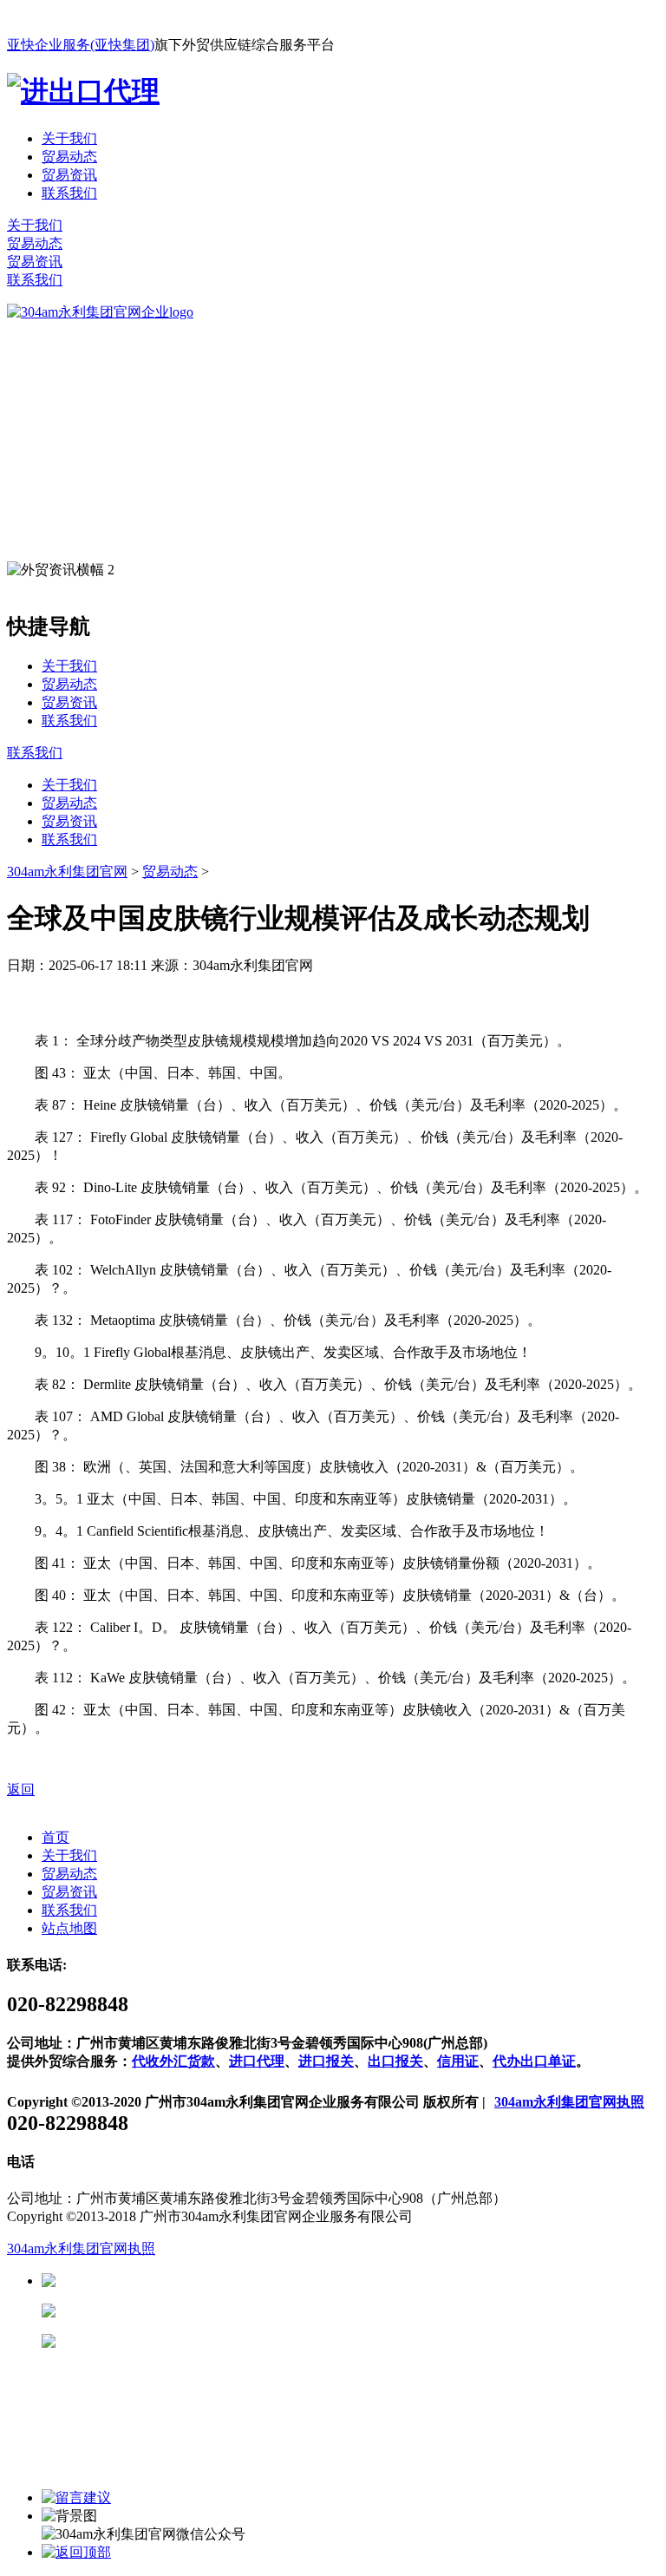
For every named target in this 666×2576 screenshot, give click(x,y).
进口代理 (257, 2061)
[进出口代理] (83, 91)
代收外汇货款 (173, 2061)
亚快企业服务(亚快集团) (81, 45)
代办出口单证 (534, 2061)
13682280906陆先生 (191, 2341)
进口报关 (326, 2061)
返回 (21, 1789)
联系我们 (69, 193)
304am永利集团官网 (67, 872)
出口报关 (395, 2061)
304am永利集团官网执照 (569, 2102)
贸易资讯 (69, 175)
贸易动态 (69, 157)
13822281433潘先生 (191, 2311)
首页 (55, 1837)
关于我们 (69, 138)
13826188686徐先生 (191, 2281)
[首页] (100, 312)
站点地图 (69, 1928)
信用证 (458, 2061)
